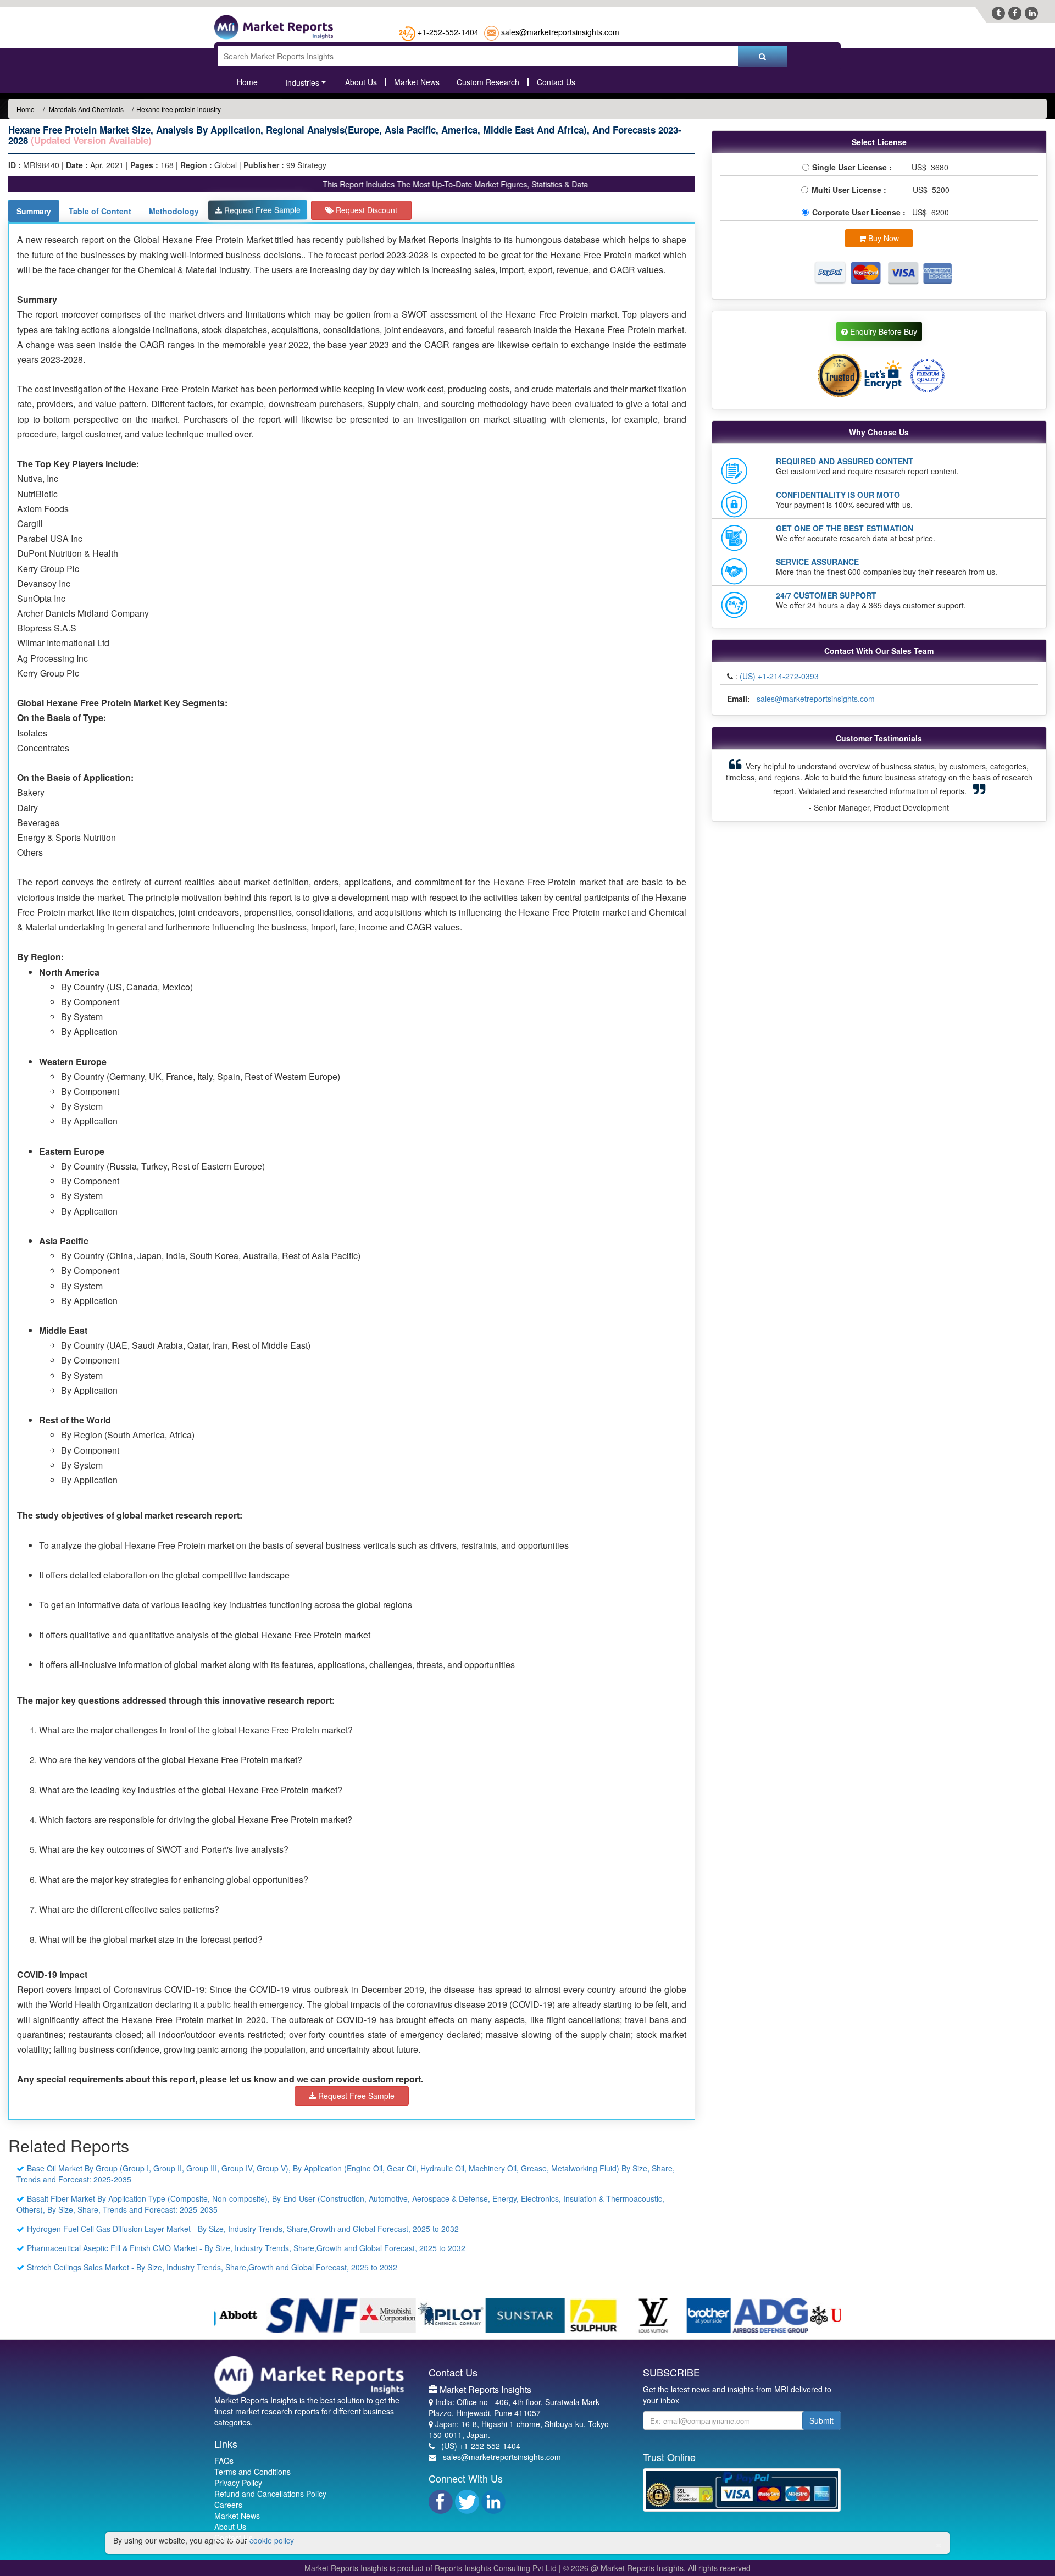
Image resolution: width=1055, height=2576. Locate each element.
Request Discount (365, 210)
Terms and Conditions (252, 2472)
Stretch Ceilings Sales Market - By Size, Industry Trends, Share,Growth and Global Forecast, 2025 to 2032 (212, 2267)
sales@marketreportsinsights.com (560, 32)
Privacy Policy (238, 2483)
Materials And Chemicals (85, 109)
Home (247, 82)
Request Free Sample (261, 210)
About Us (361, 82)
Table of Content (100, 211)
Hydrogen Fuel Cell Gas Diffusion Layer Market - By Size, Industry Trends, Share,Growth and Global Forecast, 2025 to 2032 (243, 2229)
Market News (417, 82)
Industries (302, 82)
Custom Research (488, 82)
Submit (821, 2420)
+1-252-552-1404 (448, 32)
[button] (744, 785)
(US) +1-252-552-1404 (481, 2446)
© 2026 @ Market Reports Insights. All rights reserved (657, 2568)
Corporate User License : (860, 212)
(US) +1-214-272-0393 (779, 676)
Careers (228, 2505)
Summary (34, 211)
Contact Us (556, 82)
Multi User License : (851, 190)
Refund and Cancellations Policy (270, 2494)
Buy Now (882, 238)
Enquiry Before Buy (882, 331)
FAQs (224, 2461)
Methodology (174, 211)
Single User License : (854, 167)
